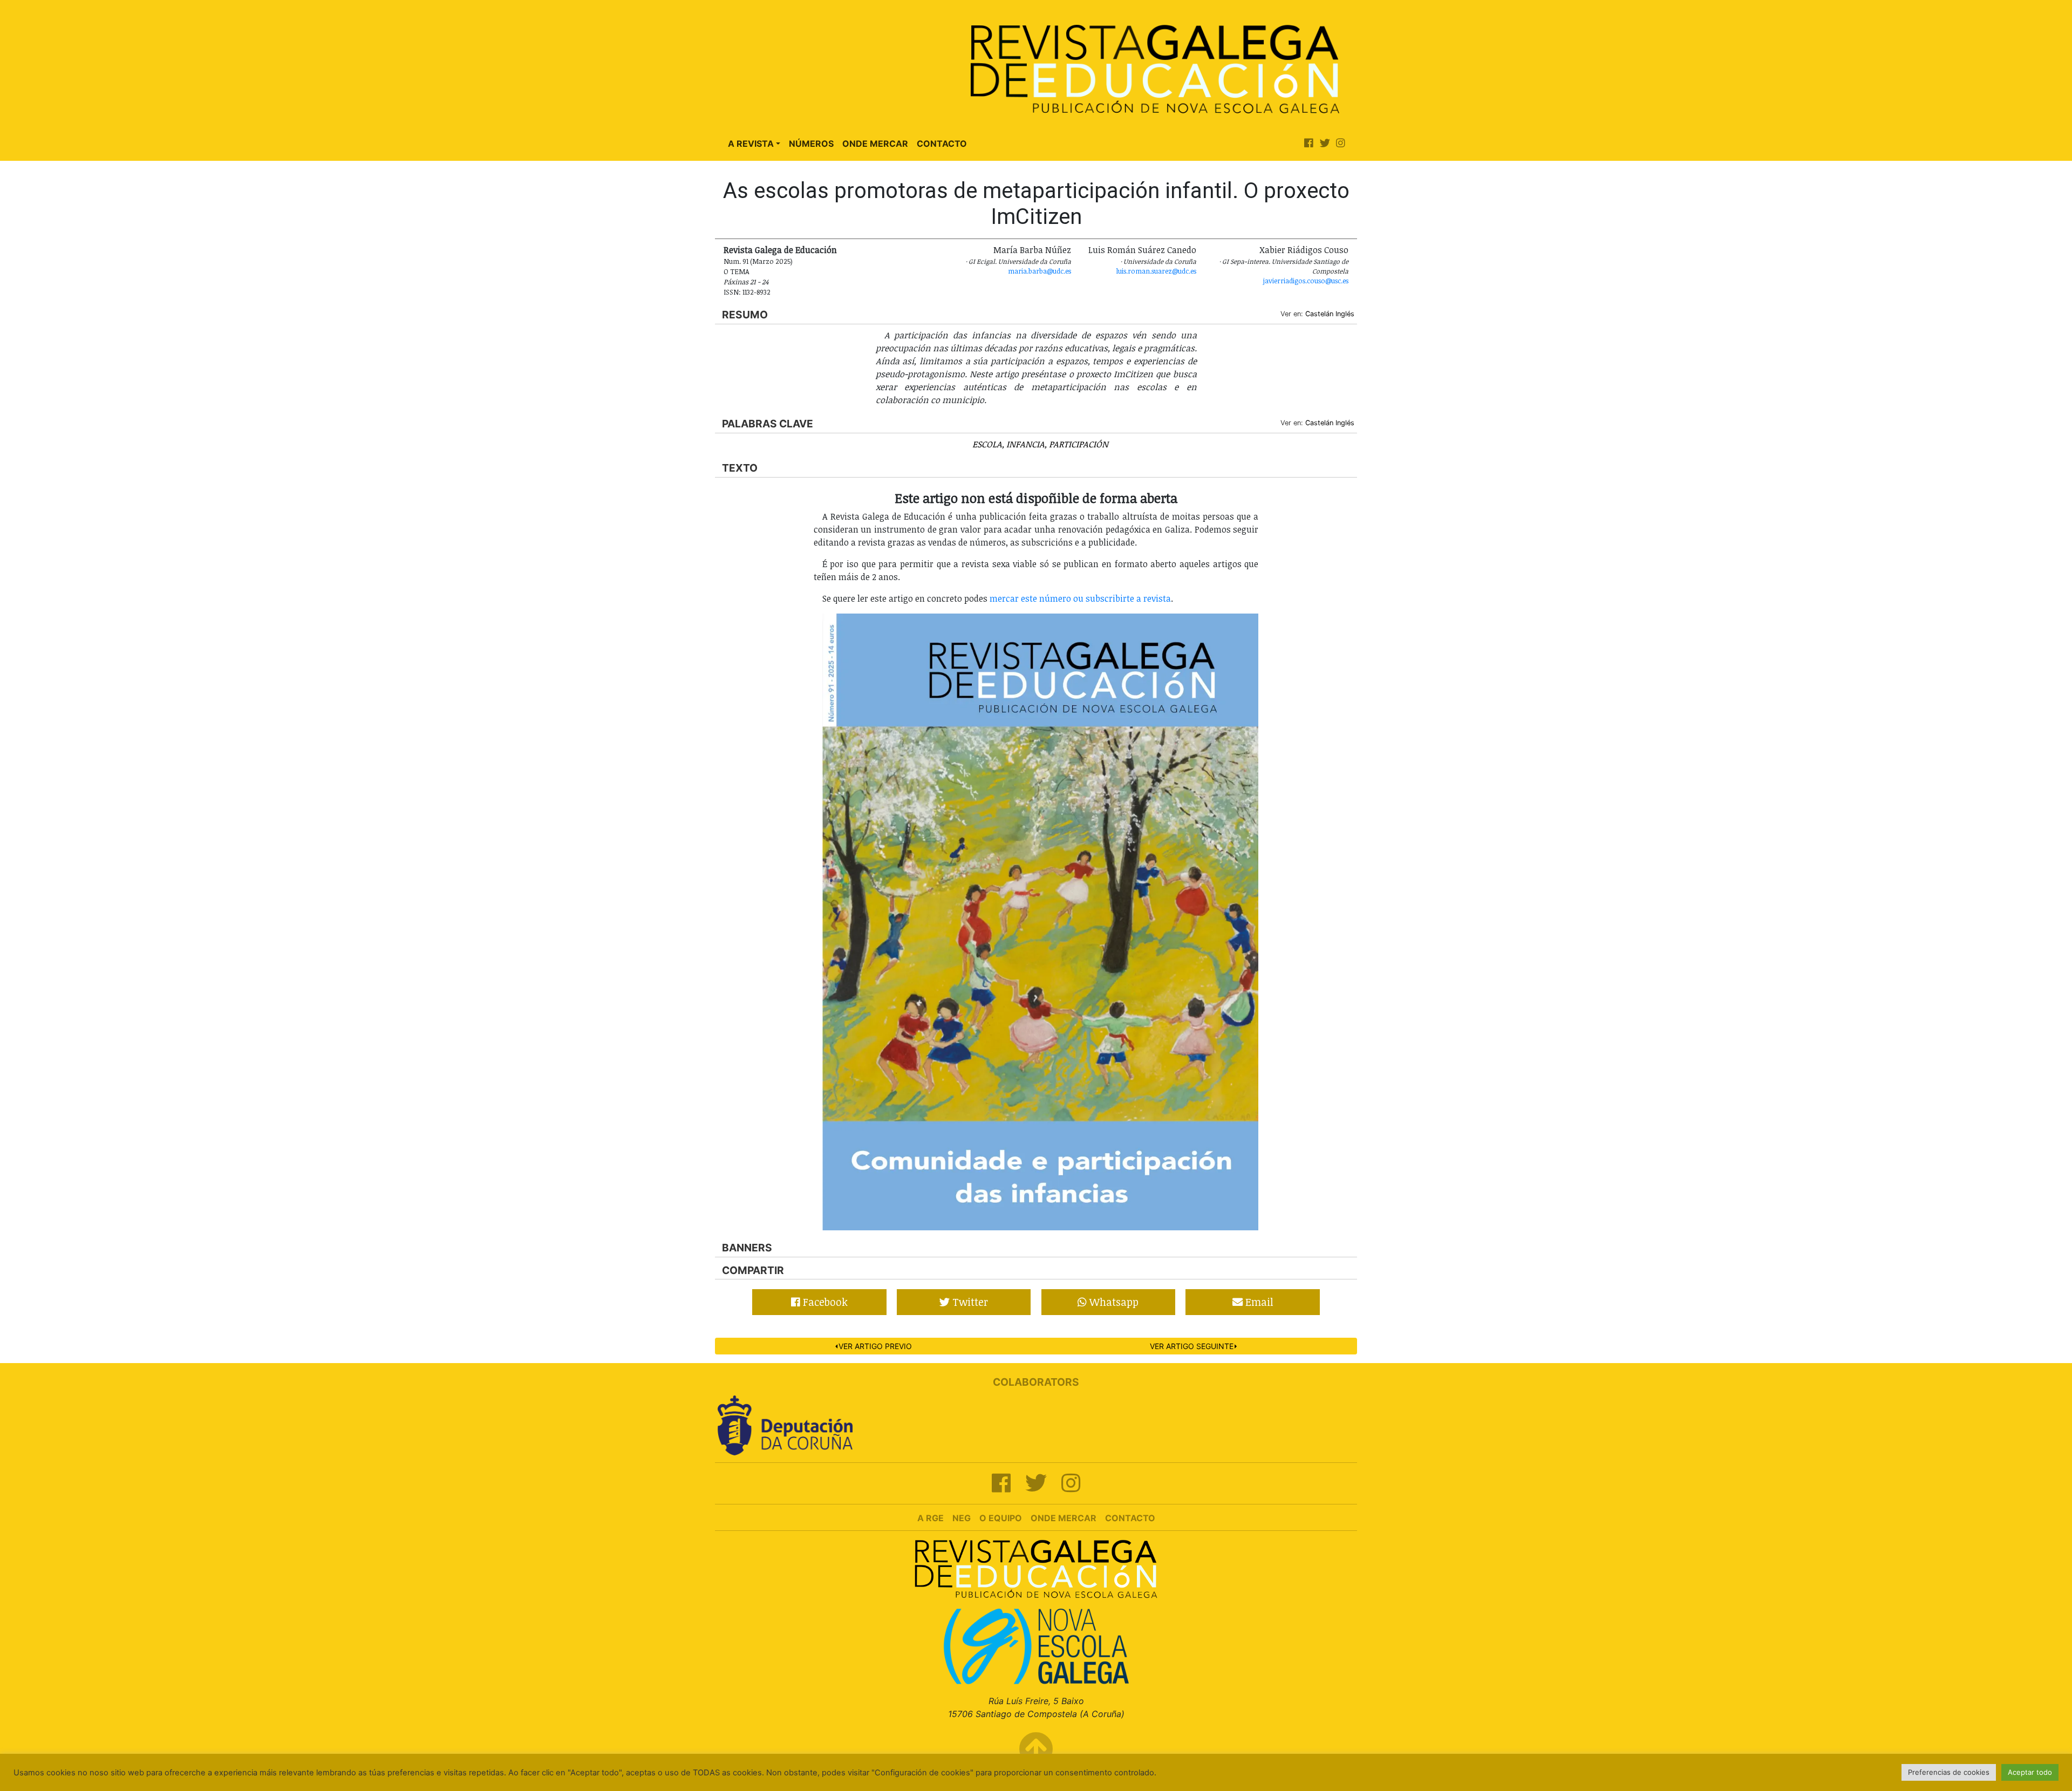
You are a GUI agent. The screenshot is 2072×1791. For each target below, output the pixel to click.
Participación (1079, 444)
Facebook (824, 1302)
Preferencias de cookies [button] (1949, 1772)
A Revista (751, 144)
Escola (987, 444)
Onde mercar (1064, 1518)
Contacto (942, 144)
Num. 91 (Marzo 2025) (758, 261)
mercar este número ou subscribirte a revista (1080, 598)
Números (811, 144)
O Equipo (1001, 1518)
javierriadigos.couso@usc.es (1306, 281)
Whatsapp (1113, 1302)
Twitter (969, 1302)
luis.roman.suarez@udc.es (1156, 271)
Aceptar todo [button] (2030, 1772)
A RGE (931, 1518)
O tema (737, 271)
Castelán (1319, 314)
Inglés (1345, 314)
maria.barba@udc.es (1040, 271)
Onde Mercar (875, 144)
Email (1258, 1302)
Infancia (1025, 444)
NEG (962, 1518)
